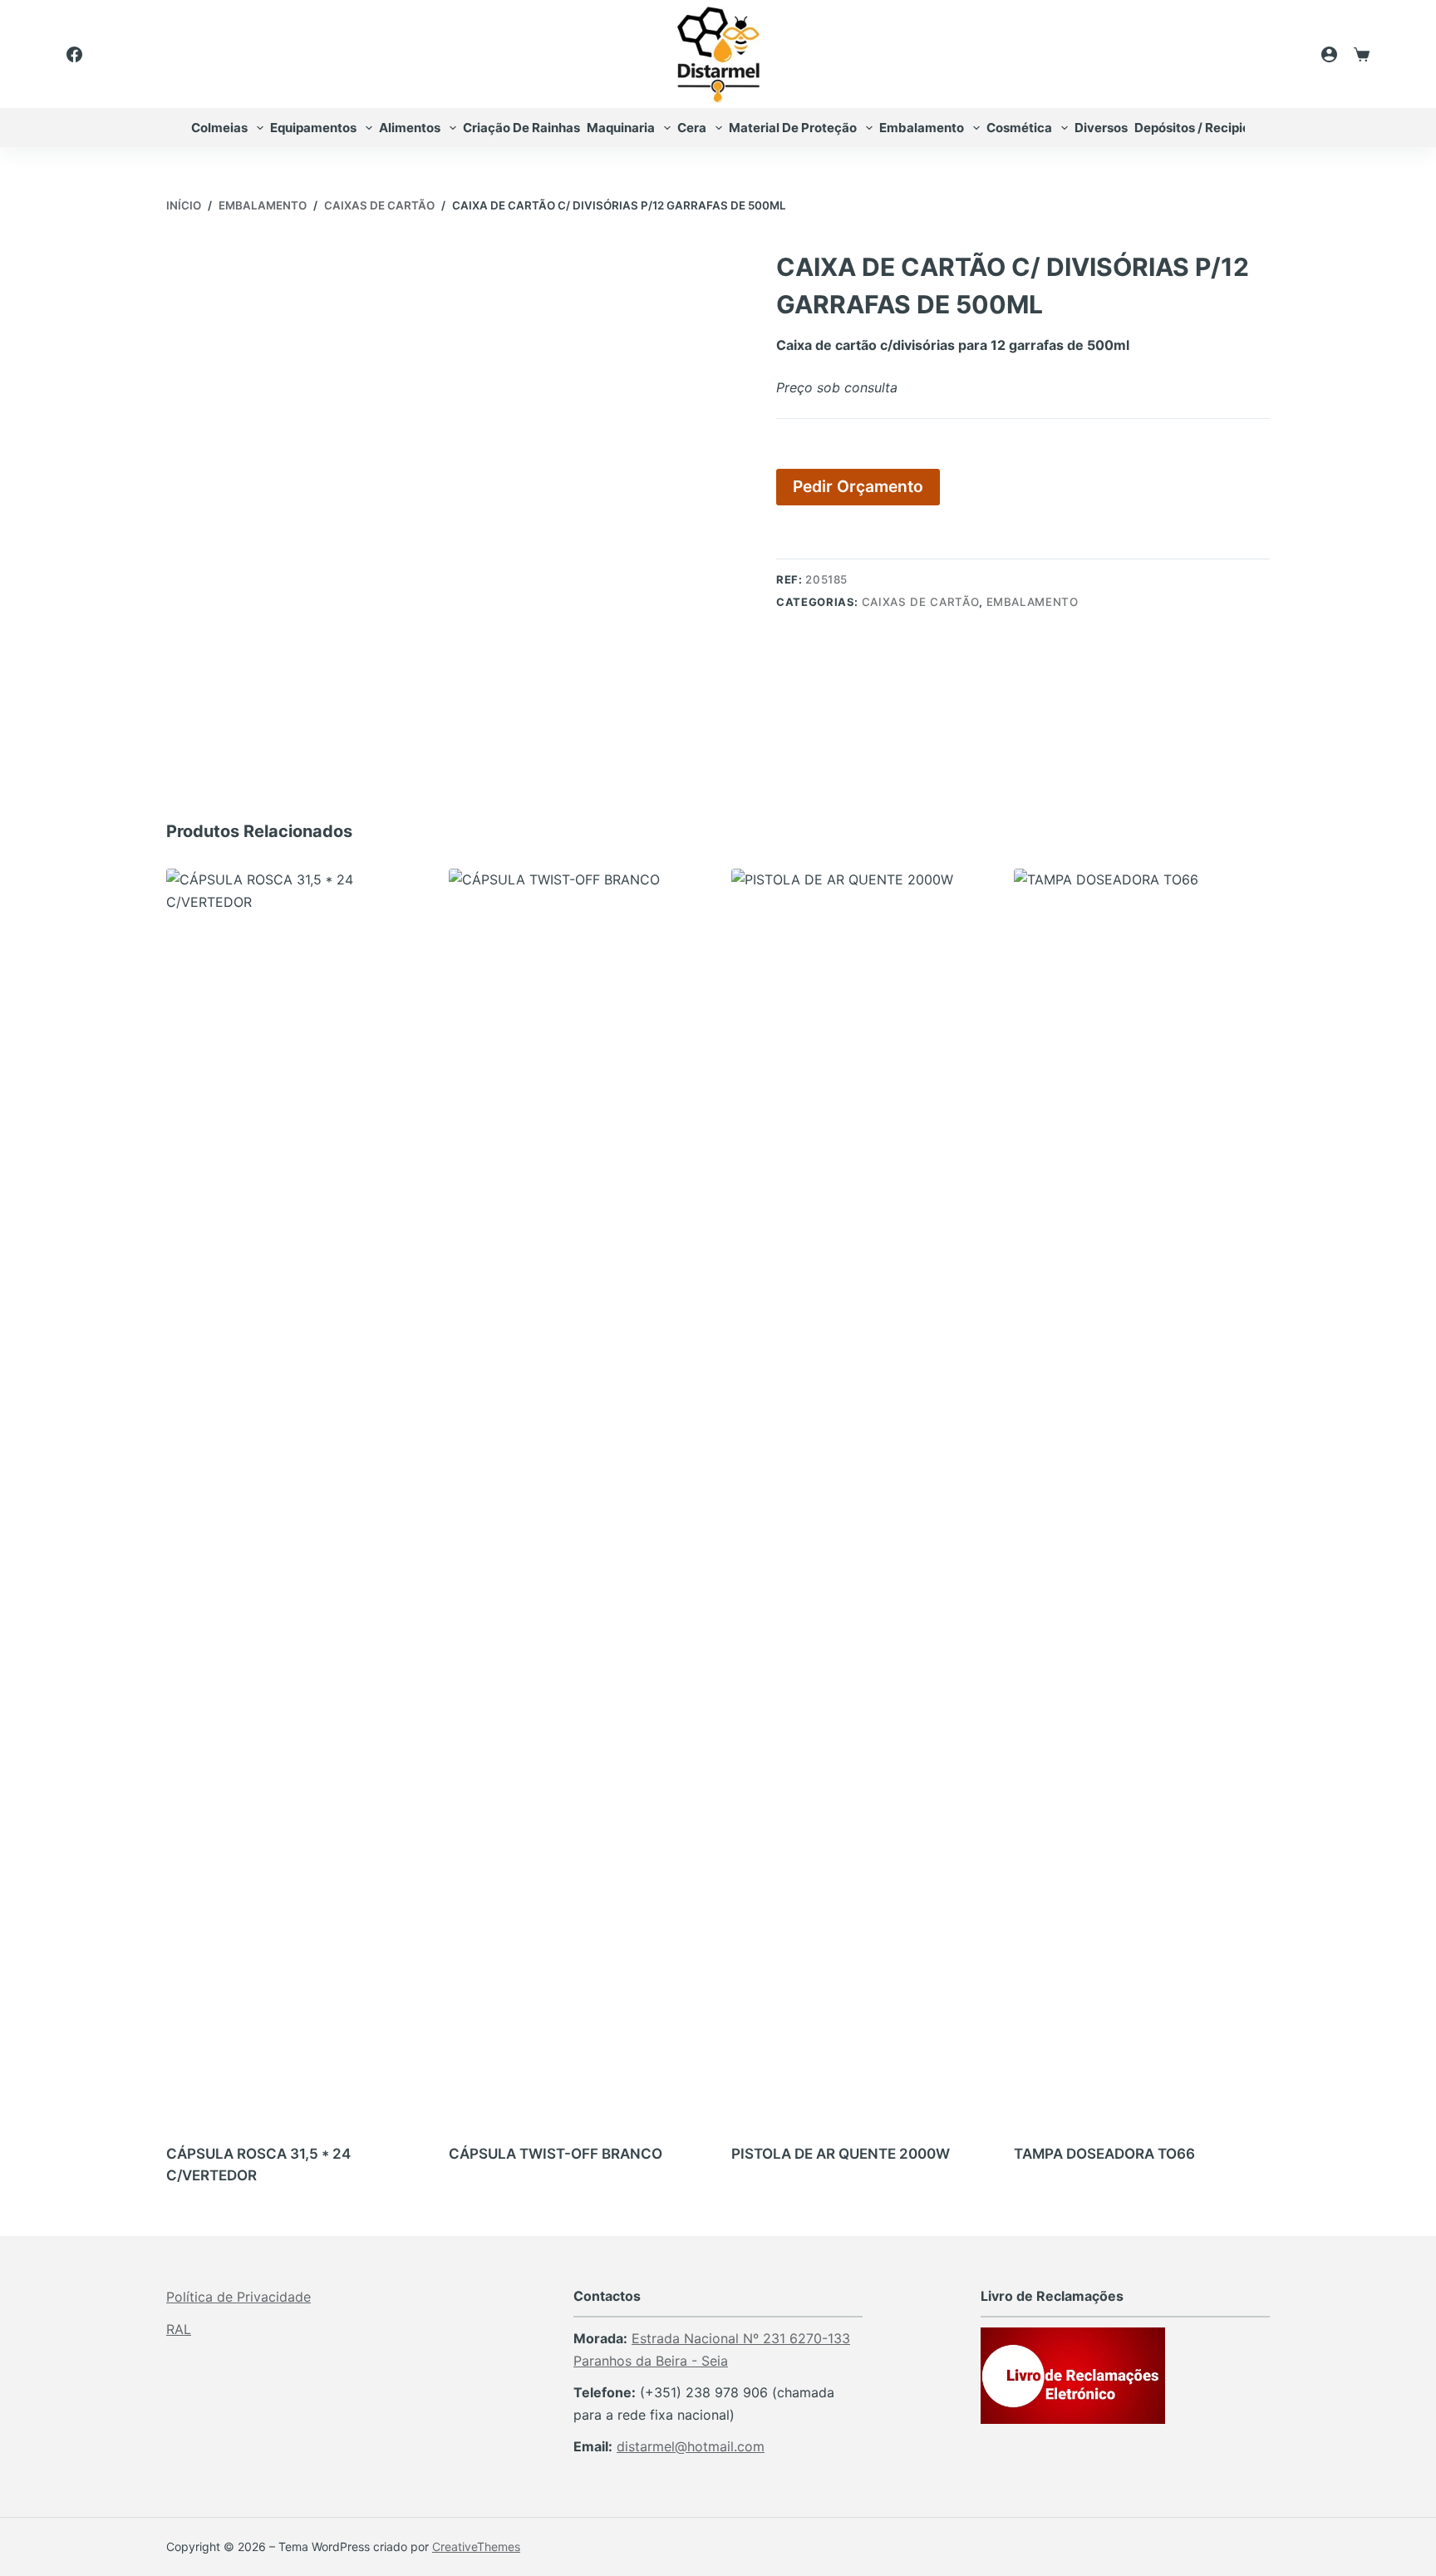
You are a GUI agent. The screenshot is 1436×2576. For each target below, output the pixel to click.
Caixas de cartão (920, 602)
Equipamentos (313, 128)
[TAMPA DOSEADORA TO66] (1142, 1492)
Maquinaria (621, 128)
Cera (692, 128)
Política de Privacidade (239, 2297)
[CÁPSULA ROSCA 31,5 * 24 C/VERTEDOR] (294, 1492)
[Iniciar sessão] (1329, 54)
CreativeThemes (476, 2546)
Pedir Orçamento (858, 486)
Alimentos (410, 128)
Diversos (1101, 128)
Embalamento (922, 128)
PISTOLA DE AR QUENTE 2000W (841, 2154)
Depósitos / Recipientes (1205, 128)
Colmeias (219, 128)
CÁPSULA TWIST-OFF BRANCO (556, 2154)
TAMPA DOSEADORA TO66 (1104, 2154)
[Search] (1284, 54)
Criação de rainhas (521, 128)
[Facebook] (74, 54)
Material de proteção (793, 128)
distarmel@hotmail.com (691, 2446)
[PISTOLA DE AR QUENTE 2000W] (859, 1492)
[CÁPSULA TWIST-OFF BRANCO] (577, 1492)
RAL (179, 2329)
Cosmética (1019, 128)
